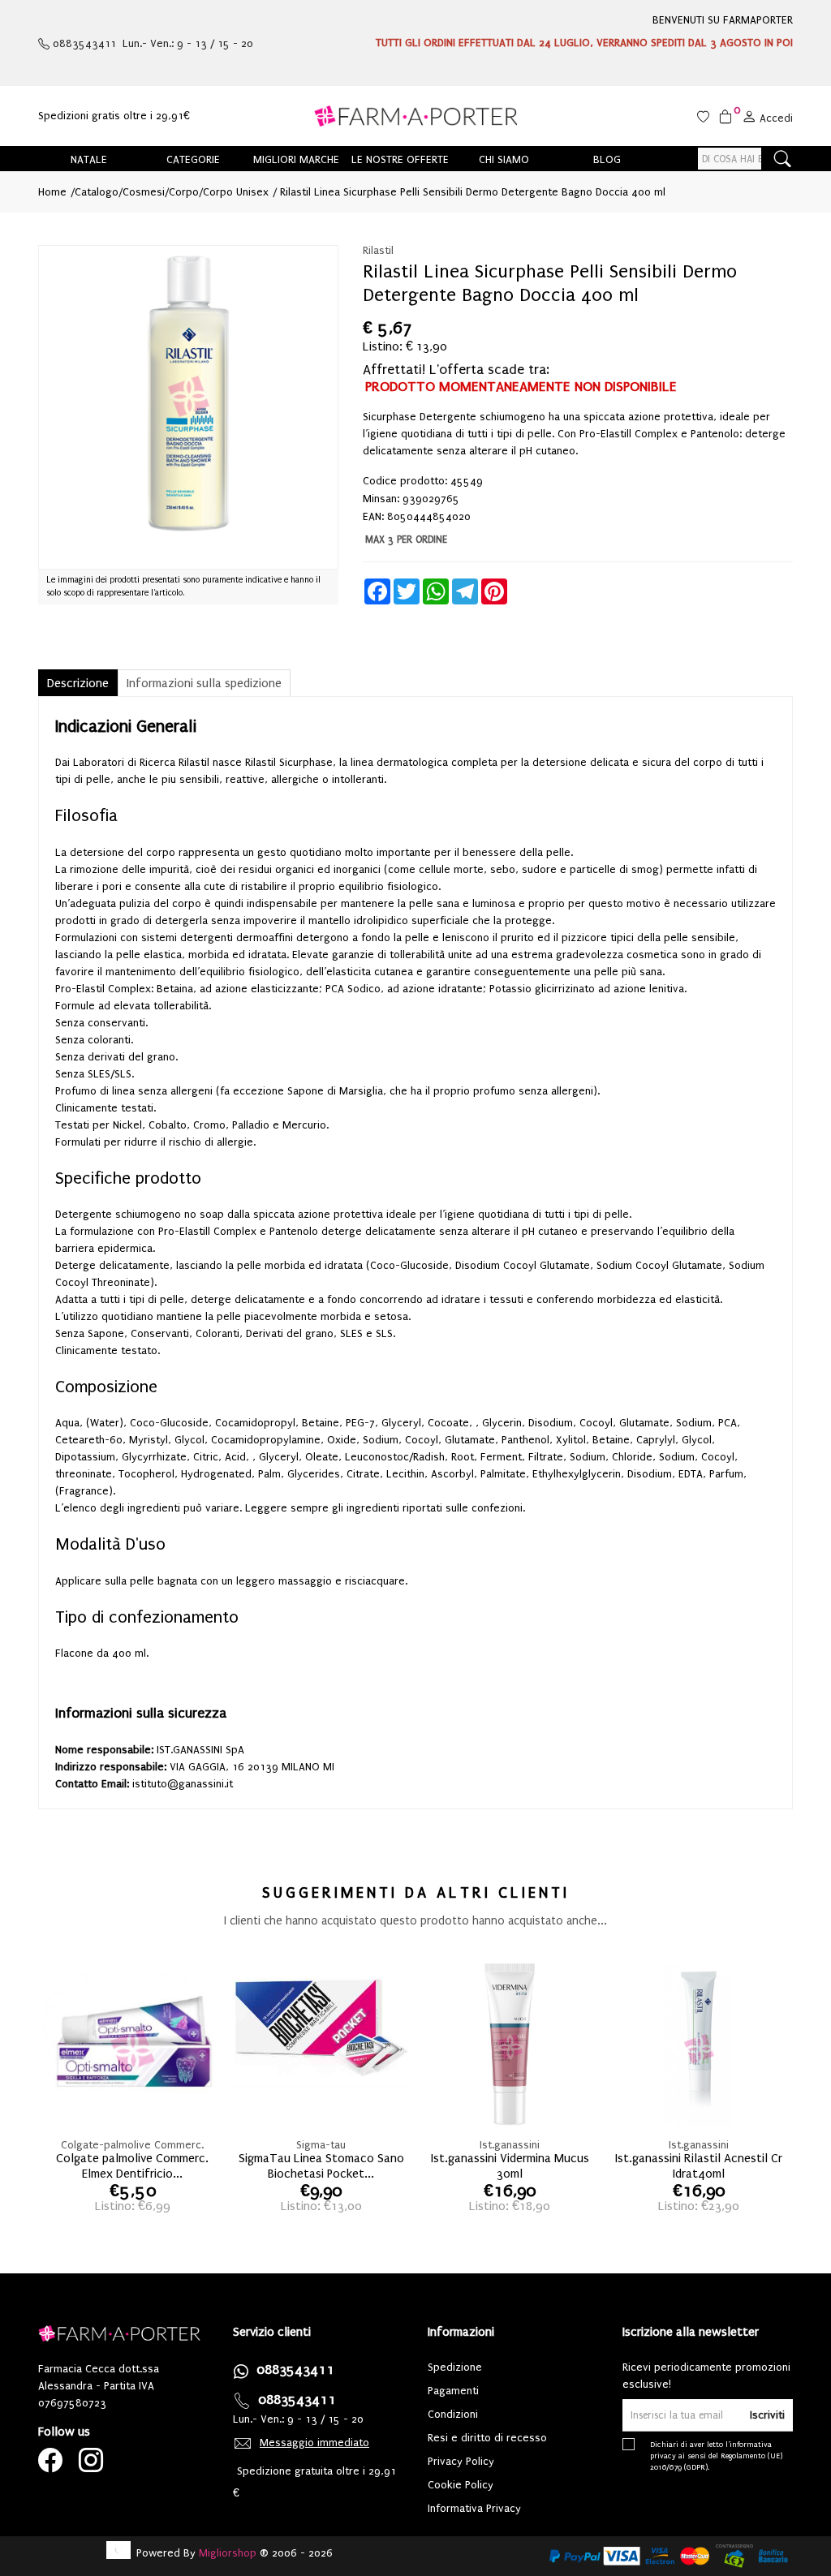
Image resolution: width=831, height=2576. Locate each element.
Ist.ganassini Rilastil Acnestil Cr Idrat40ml (699, 2163)
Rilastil (378, 250)
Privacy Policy (461, 2461)
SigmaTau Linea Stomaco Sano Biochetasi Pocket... (321, 2163)
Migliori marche (296, 159)
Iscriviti (767, 2415)
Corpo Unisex (236, 192)
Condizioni (453, 2414)
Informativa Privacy (474, 2508)
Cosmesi (144, 192)
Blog (607, 159)
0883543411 (295, 2370)
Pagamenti (453, 2391)
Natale (89, 159)
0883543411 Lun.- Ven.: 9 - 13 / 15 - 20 (151, 43)
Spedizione (455, 2367)
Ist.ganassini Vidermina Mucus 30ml (510, 2163)
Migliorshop (228, 2553)
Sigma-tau (321, 2145)
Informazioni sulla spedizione (204, 683)
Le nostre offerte (400, 159)
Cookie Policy (461, 2485)
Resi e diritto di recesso (487, 2438)
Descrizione (78, 683)
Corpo (184, 192)
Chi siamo (504, 159)
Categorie (193, 159)
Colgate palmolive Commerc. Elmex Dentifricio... (132, 2163)
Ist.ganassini (510, 2145)
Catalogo (97, 192)
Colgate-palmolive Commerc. (132, 2145)
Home (52, 192)
